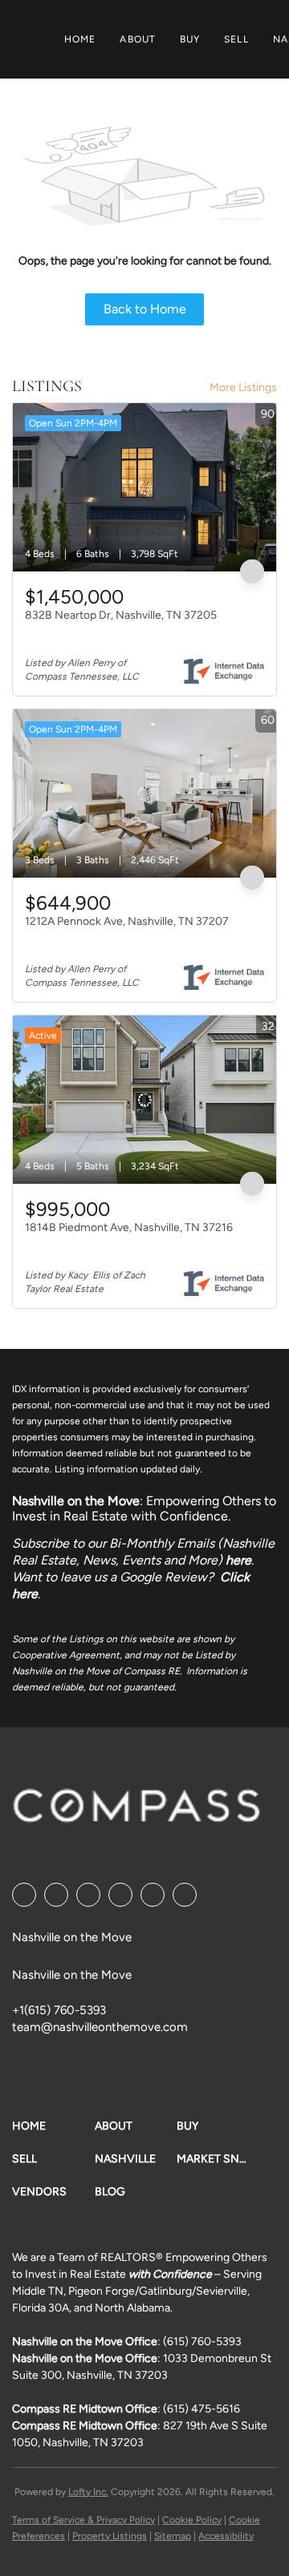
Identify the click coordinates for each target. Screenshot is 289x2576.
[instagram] (153, 1895)
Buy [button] (190, 39)
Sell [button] (236, 39)
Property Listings (110, 2536)
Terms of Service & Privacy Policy (83, 2520)
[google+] (185, 1895)
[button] (53, 2126)
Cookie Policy (192, 2520)
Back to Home (145, 309)
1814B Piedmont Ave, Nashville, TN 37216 (129, 1227)
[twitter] (88, 1895)
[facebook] (24, 1895)
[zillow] (120, 1895)
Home (80, 39)
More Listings (243, 388)
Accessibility (226, 2536)
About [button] (138, 39)
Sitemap (173, 2536)
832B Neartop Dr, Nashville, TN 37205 (121, 615)
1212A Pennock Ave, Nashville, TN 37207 (127, 921)
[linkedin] (56, 1895)
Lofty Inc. (88, 2492)
